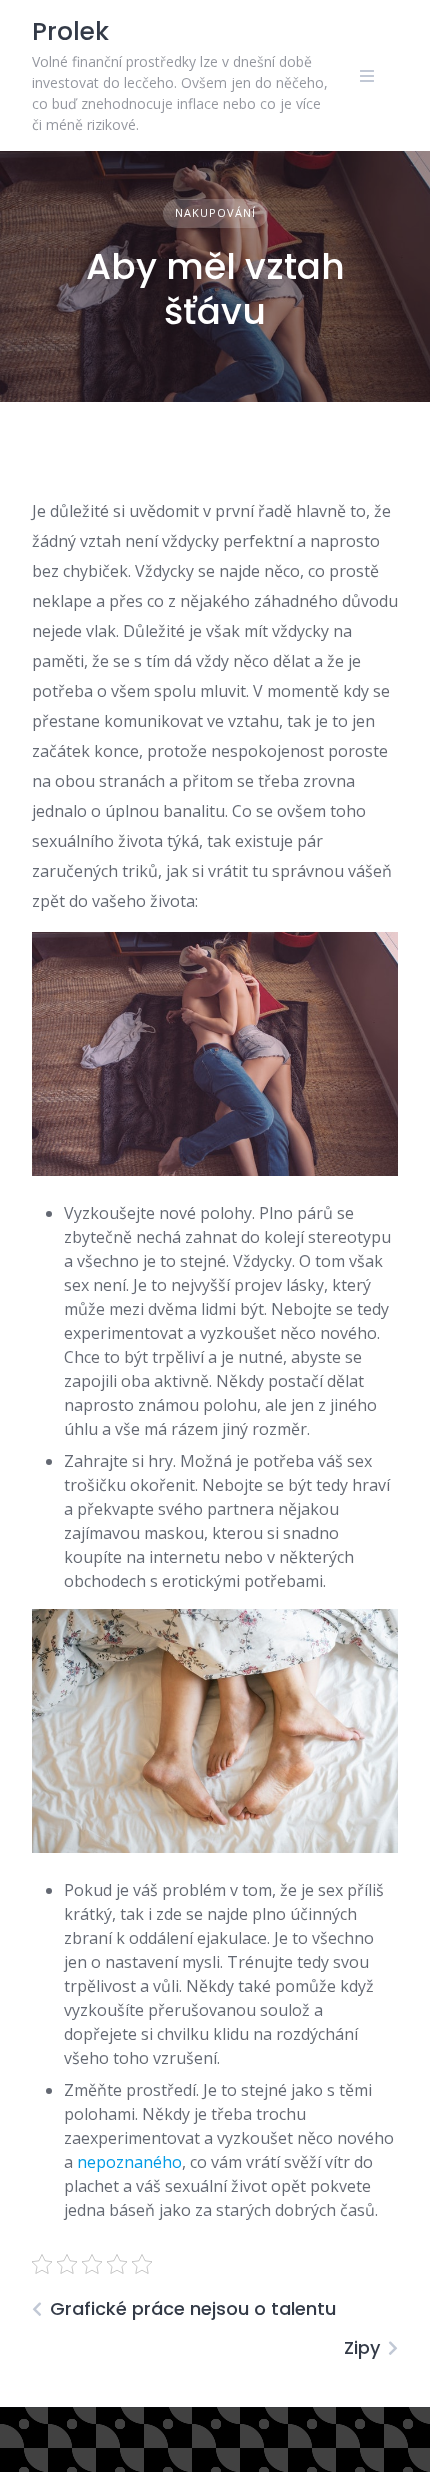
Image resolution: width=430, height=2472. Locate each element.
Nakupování (215, 212)
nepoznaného (127, 2162)
